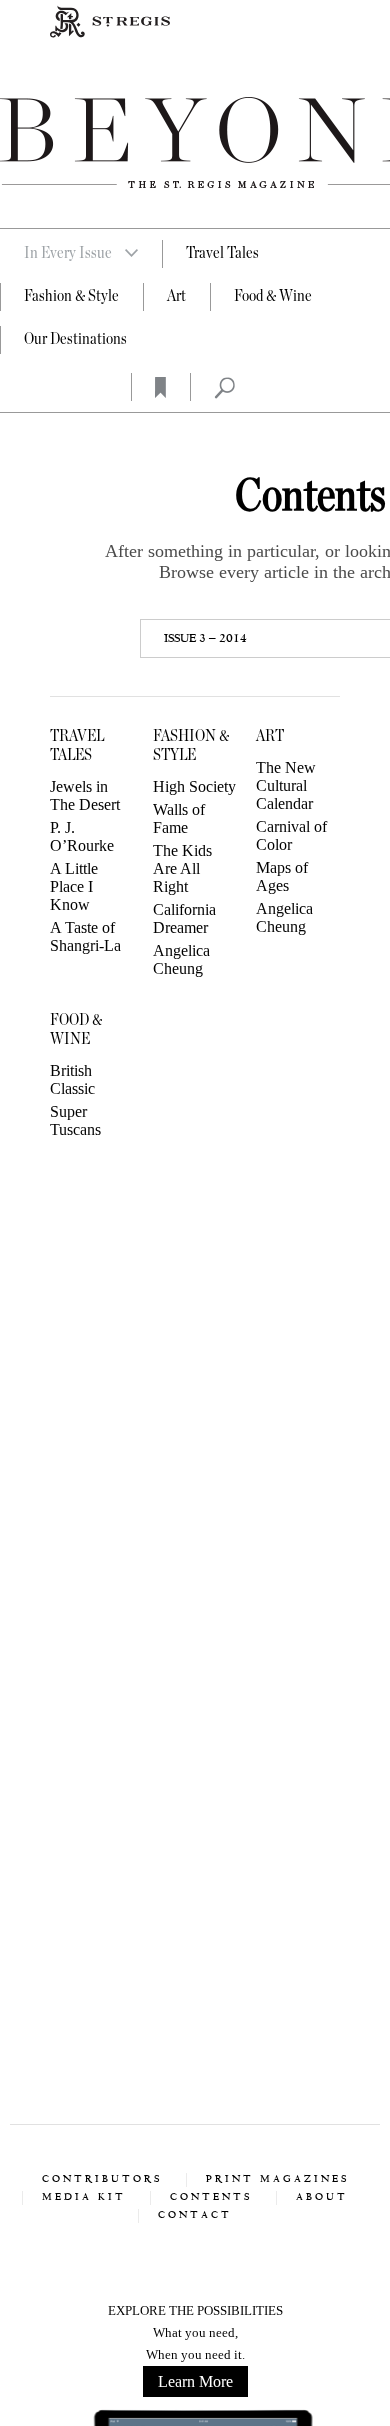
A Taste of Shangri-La (85, 936)
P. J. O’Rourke (82, 836)
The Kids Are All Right (182, 868)
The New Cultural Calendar (286, 785)
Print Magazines (277, 2179)
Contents (211, 2197)
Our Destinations (75, 339)
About (322, 2197)
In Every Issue (68, 253)
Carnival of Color (291, 835)
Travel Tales (222, 253)
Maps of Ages (282, 876)
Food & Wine (273, 296)
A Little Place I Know (74, 886)
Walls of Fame (179, 818)
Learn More (195, 2381)
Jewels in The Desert (85, 795)
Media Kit (84, 2197)
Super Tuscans (75, 1120)
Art (176, 296)
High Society (194, 786)
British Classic (72, 1079)
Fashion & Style (71, 296)
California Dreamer (184, 918)
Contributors (102, 2179)
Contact (195, 2215)
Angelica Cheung (181, 959)
